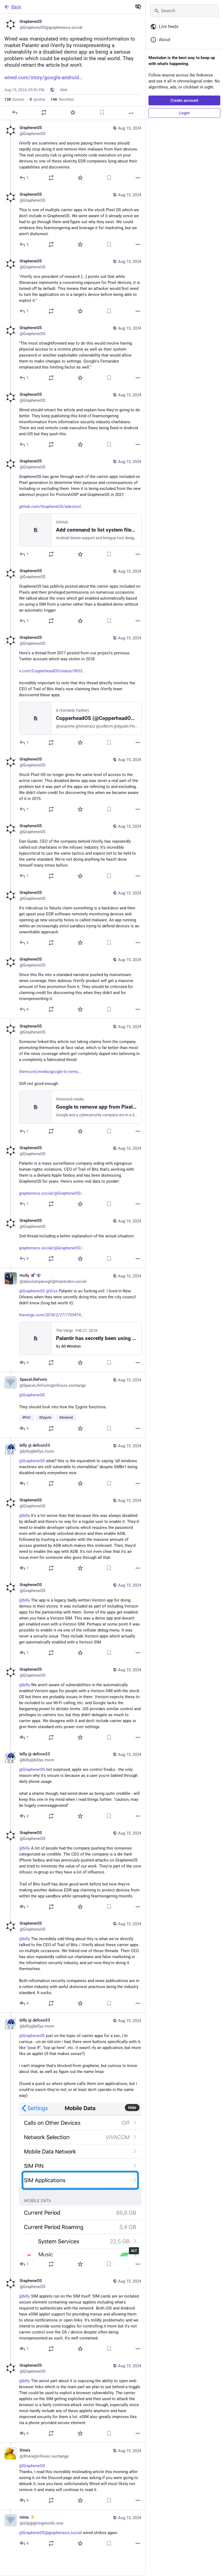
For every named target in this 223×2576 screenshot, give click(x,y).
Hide (132, 2108)
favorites (62, 99)
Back (16, 7)
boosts (14, 99)
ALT (134, 2251)
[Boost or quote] (44, 112)
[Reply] (15, 112)
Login (184, 113)
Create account (184, 100)
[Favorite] (73, 112)
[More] (131, 113)
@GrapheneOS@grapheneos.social (50, 2533)
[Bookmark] (102, 112)
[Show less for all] (138, 7)
